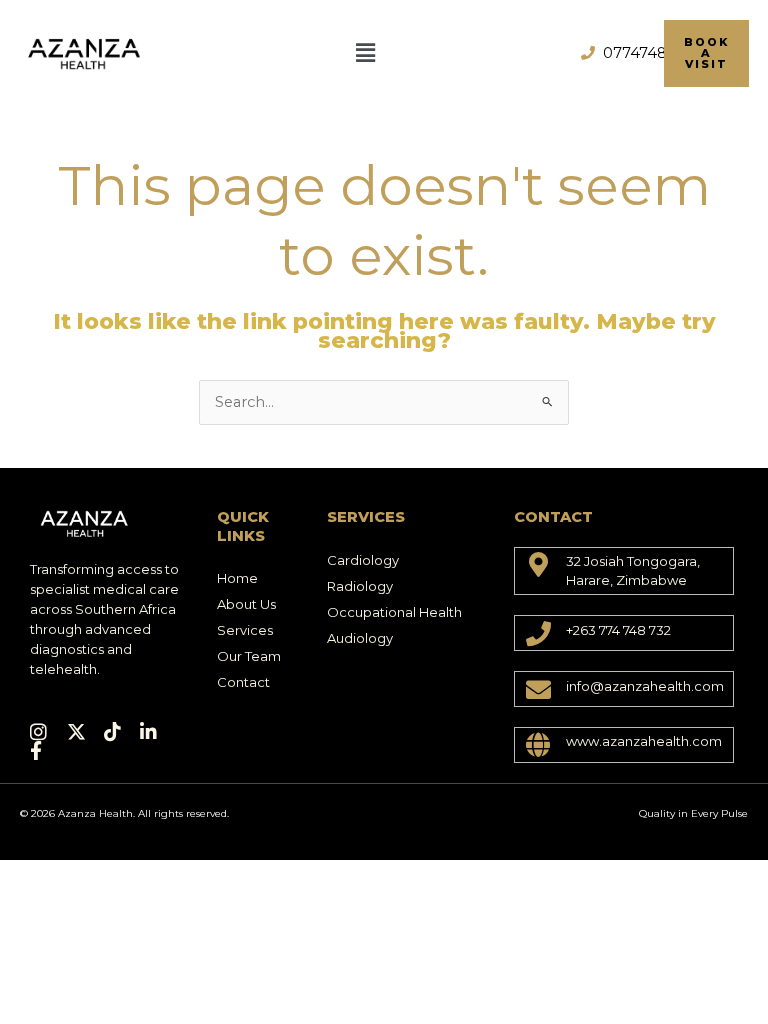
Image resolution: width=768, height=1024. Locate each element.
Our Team (249, 656)
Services (245, 630)
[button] (365, 53)
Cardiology (363, 560)
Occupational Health (394, 612)
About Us (246, 604)
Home (237, 578)
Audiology (360, 638)
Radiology (360, 586)
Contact (243, 682)
